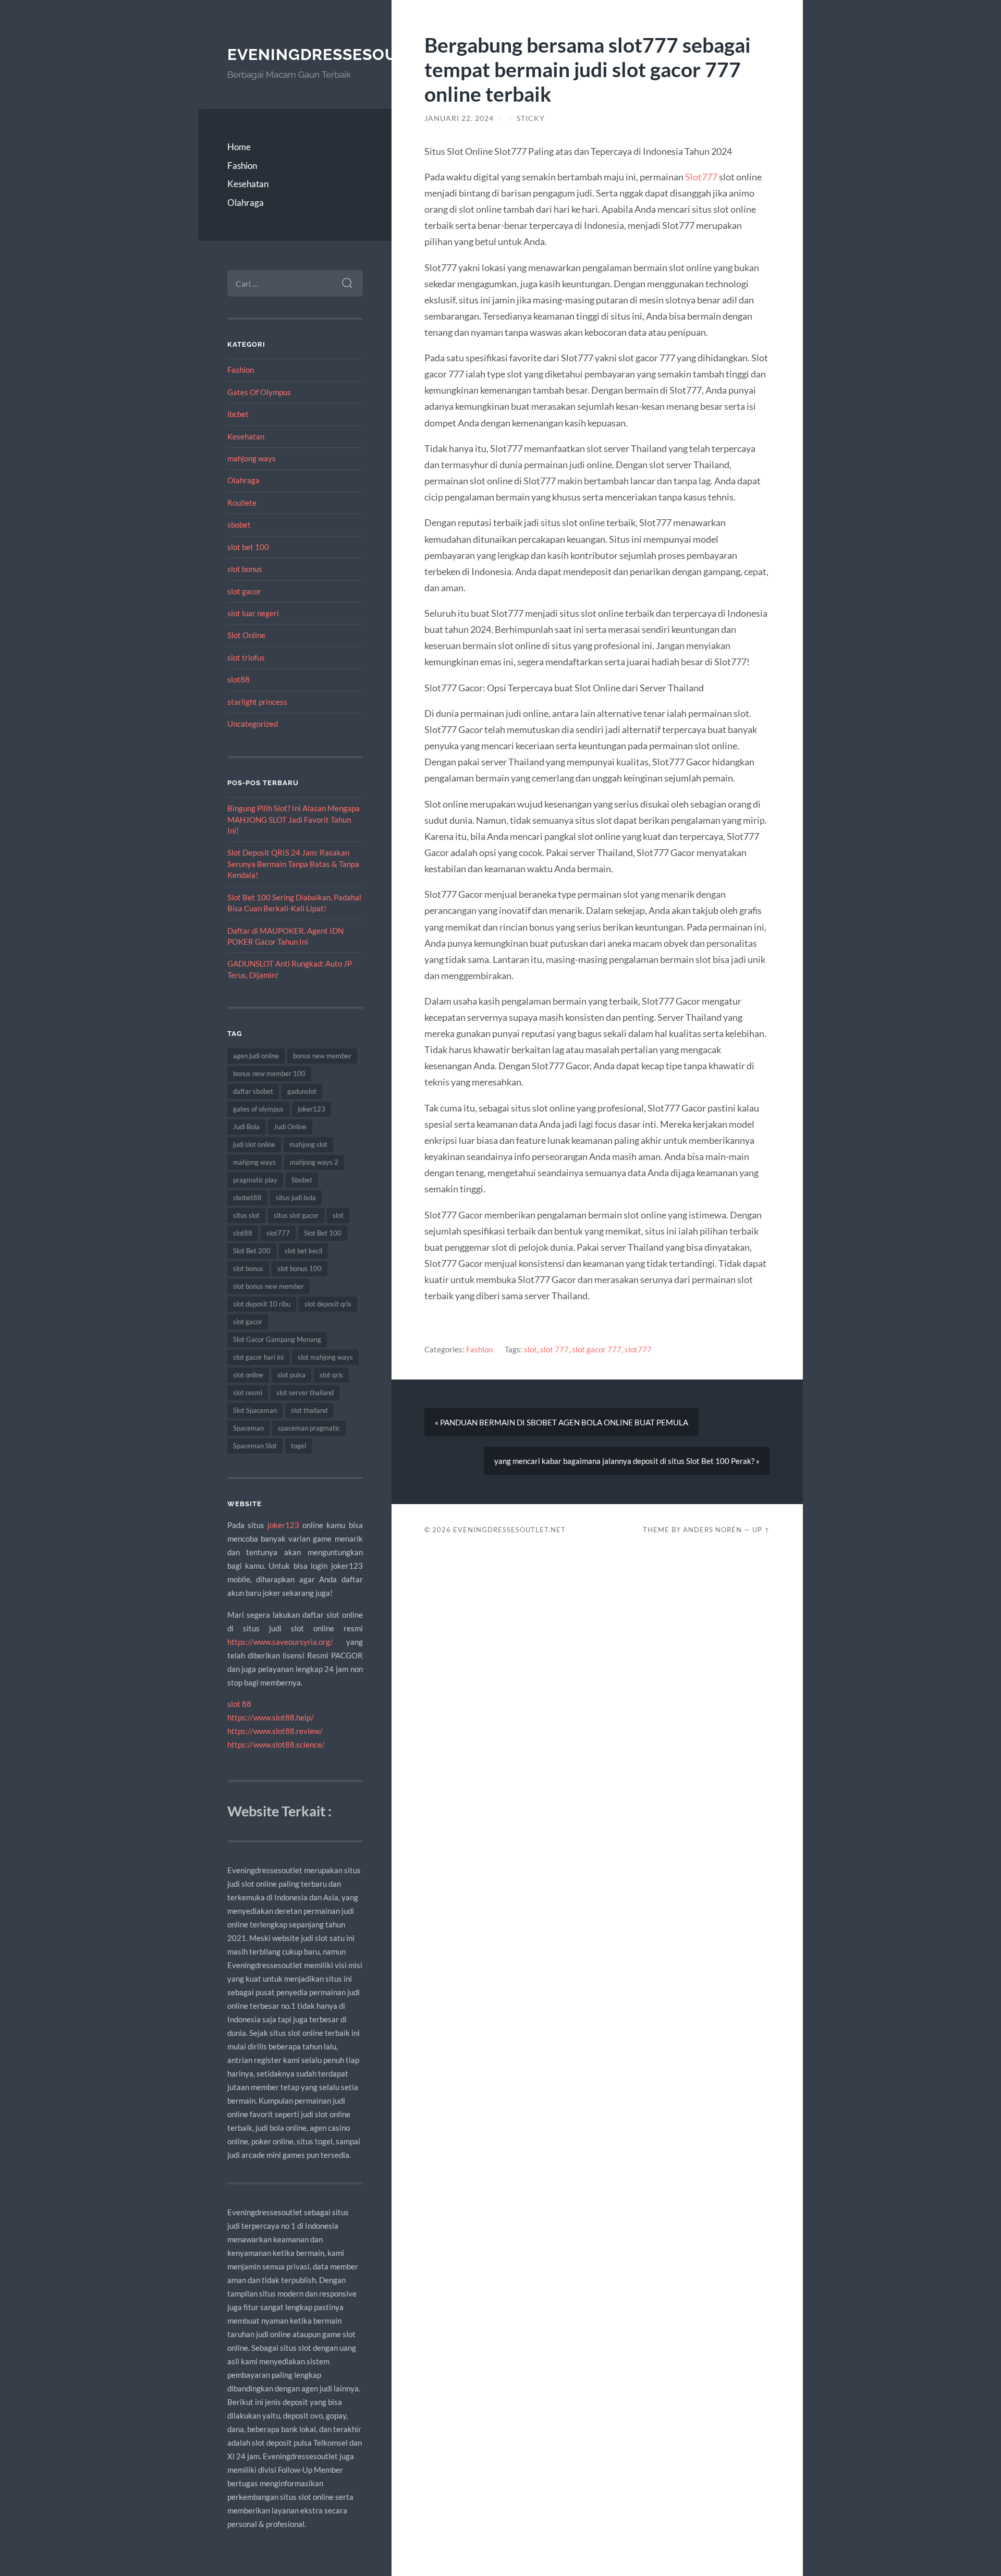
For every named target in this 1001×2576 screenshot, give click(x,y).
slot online (248, 1375)
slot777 (278, 1233)
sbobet (239, 524)
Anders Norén (712, 1530)
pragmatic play (255, 1180)
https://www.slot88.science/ (276, 1744)
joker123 (312, 1109)
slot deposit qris (328, 1304)
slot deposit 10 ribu (262, 1304)
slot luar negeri (253, 613)
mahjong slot (308, 1144)
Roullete (242, 503)
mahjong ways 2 (314, 1162)
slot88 (239, 679)
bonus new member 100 (269, 1073)
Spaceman (248, 1428)
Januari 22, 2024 (459, 118)
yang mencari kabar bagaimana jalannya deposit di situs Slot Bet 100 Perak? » (627, 1461)
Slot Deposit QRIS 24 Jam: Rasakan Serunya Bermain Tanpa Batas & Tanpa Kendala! (293, 864)
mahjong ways (252, 458)
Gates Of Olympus (259, 392)
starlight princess (257, 702)
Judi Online (290, 1127)
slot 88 (239, 1704)
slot (338, 1215)
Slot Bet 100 (323, 1233)
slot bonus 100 (300, 1268)
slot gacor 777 (597, 1349)
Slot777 (701, 177)
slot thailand (309, 1410)
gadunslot (302, 1091)
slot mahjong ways (325, 1357)
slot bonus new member (268, 1286)
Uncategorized (253, 724)
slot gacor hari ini (258, 1357)
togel (298, 1446)
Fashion (242, 166)
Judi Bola (246, 1127)
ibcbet (238, 414)
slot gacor (244, 591)
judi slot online (254, 1144)
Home (239, 147)
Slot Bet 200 (252, 1251)
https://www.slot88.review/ (275, 1731)
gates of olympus (258, 1109)
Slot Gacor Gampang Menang (277, 1339)
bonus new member (322, 1056)
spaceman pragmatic (309, 1428)
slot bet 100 (248, 547)
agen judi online (256, 1056)
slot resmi (248, 1393)
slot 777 (554, 1349)
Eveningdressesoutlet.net (351, 54)
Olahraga (246, 203)
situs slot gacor (296, 1215)
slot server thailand (305, 1393)
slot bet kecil (303, 1251)
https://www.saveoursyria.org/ (280, 1642)
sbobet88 (247, 1198)
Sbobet (302, 1180)
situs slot (246, 1215)
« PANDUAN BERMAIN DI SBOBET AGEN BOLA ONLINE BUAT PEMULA (561, 1422)
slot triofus (246, 657)
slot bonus (245, 569)
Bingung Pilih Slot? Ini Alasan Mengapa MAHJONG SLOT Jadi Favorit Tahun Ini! (294, 819)
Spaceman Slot (255, 1446)
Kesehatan (248, 184)
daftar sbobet (253, 1091)
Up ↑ (761, 1530)
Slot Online (246, 635)
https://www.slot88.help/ (271, 1717)
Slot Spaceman (255, 1410)
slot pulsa (291, 1375)
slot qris (331, 1375)
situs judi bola (296, 1198)
